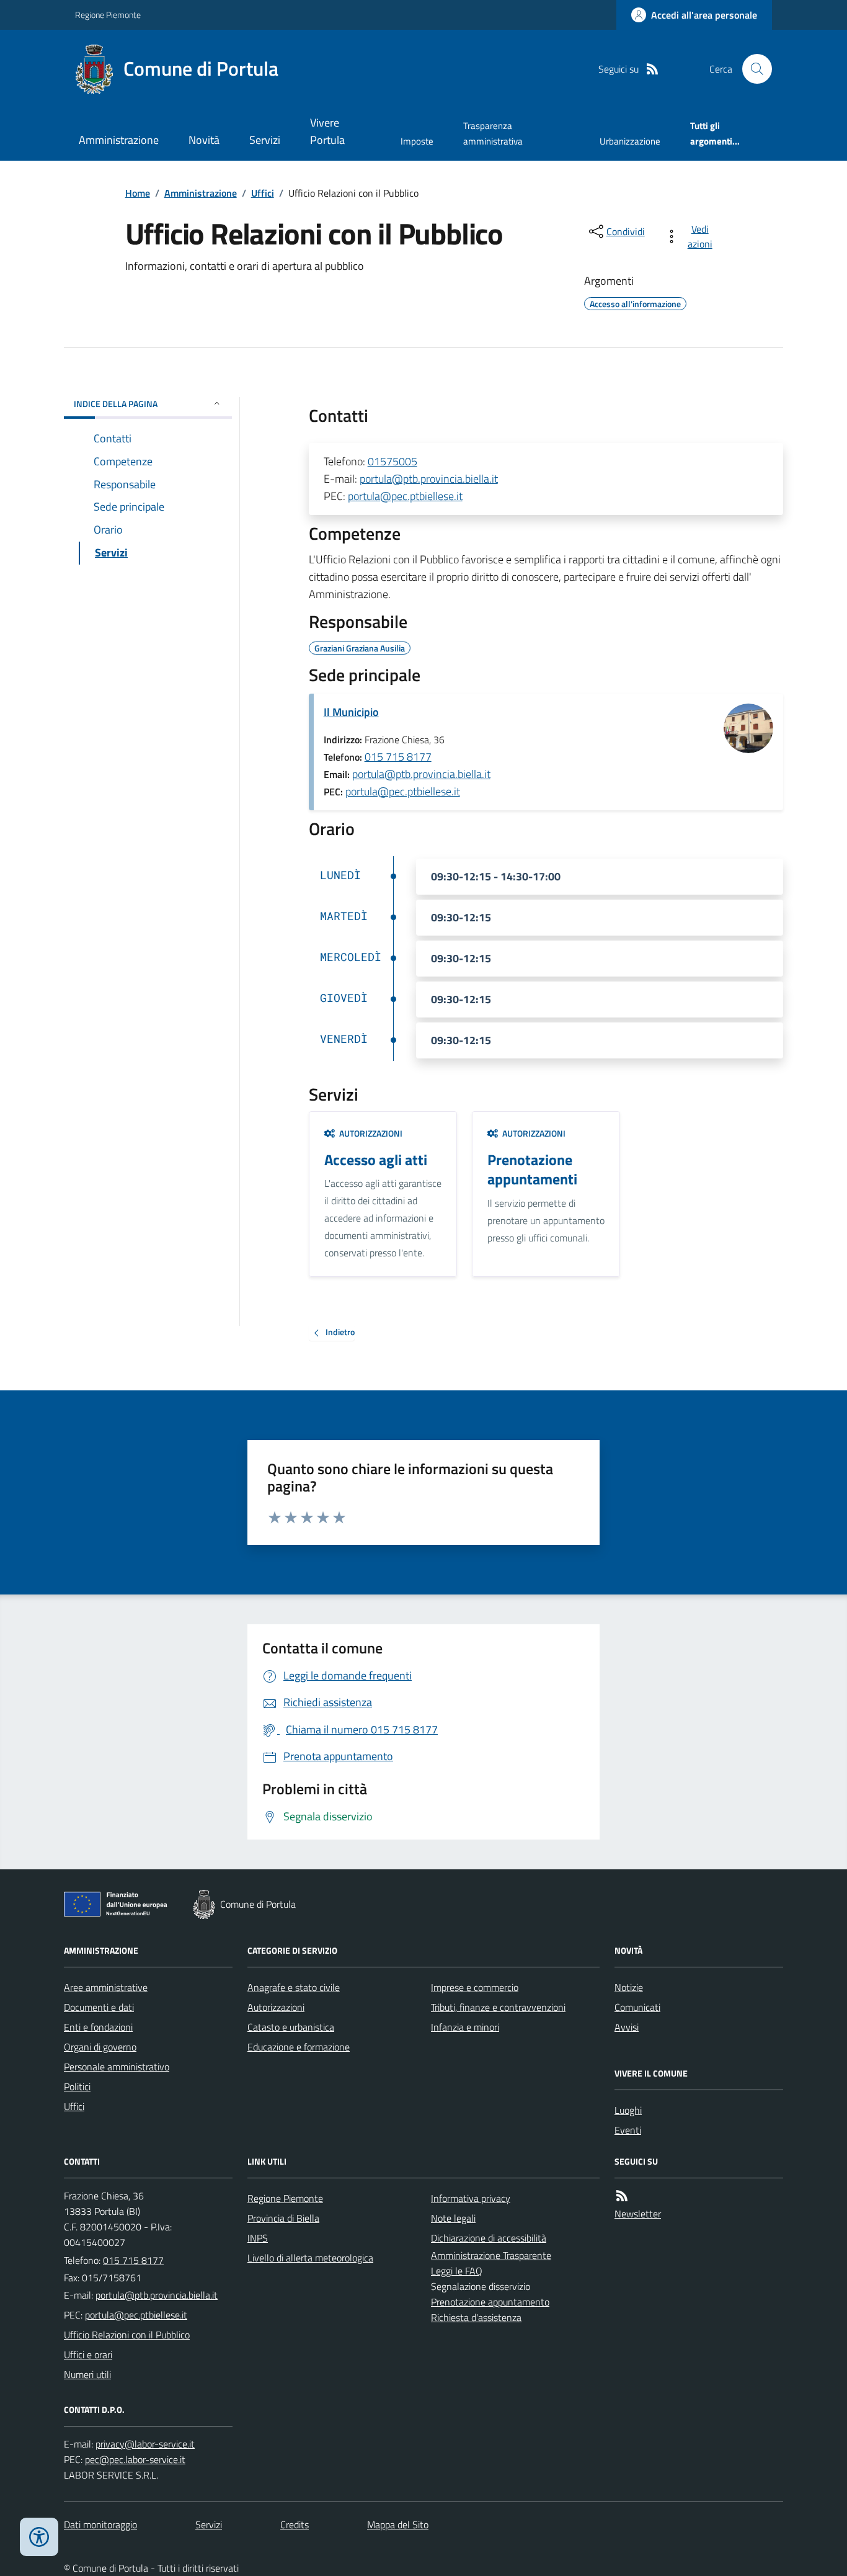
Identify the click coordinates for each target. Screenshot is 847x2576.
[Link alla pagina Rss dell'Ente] (622, 2196)
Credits (295, 2525)
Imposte (417, 141)
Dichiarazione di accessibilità (489, 2238)
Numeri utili (87, 2374)
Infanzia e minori (465, 2027)
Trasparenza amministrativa (493, 133)
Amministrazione (119, 140)
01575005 (392, 461)
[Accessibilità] (39, 2537)
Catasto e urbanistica (291, 2027)
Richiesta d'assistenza (476, 2317)
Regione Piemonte (108, 15)
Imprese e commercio (475, 1987)
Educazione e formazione (299, 2047)
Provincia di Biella (283, 2218)
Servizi (265, 140)
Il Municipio (351, 712)
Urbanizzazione (630, 141)
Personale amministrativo (117, 2067)
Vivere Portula (327, 131)
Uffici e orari (88, 2355)
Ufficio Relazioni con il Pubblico (127, 2335)
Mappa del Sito (398, 2525)
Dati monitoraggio (100, 2525)
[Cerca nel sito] (752, 69)
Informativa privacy (471, 2198)
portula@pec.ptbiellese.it (405, 496)
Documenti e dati (99, 2007)
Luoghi (628, 2110)
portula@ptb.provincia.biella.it (429, 479)
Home (138, 193)
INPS (258, 2238)
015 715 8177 (398, 757)
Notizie (629, 1987)
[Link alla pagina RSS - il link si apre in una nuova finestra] (652, 69)
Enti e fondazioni (98, 2027)
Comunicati (637, 2007)
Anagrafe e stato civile (294, 1987)
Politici (77, 2086)
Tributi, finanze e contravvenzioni (498, 2007)
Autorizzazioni (276, 2007)
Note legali (453, 2218)
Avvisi (627, 2027)
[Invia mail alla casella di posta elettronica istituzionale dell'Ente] (157, 2295)
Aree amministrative (106, 1987)
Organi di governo (100, 2047)
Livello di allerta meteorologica (310, 2258)
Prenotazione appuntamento (490, 2302)
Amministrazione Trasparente (491, 2255)
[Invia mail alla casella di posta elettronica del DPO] (145, 2444)
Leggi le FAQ (457, 2271)
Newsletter (638, 2214)
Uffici (263, 193)
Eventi (628, 2130)
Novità (204, 140)
